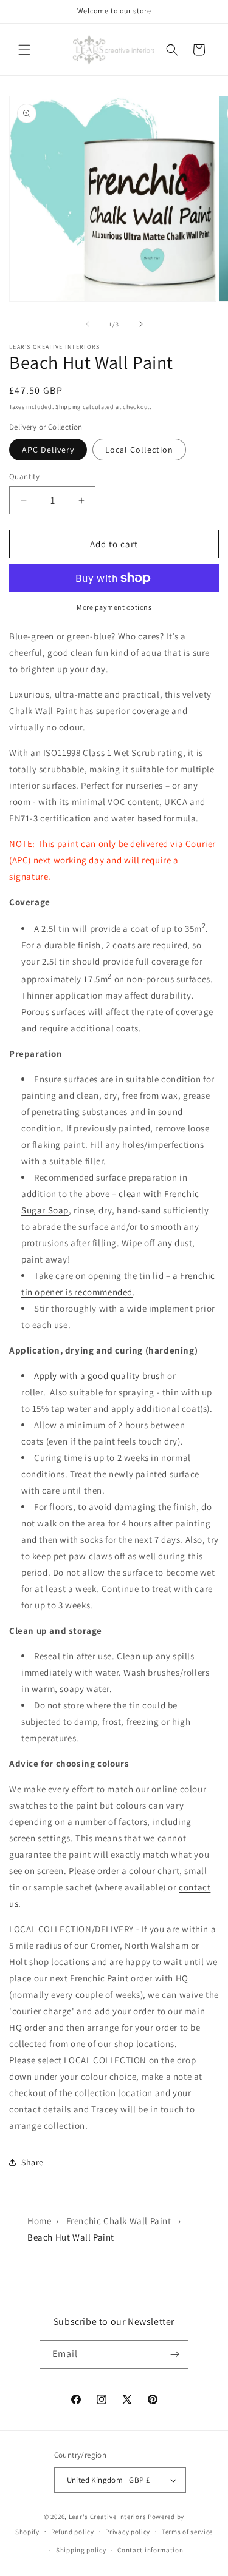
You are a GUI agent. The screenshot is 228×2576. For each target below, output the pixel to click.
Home (39, 2221)
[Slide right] (141, 324)
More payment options (114, 607)
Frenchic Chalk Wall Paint (119, 2221)
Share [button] (33, 2162)
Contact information (150, 2550)
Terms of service (187, 2532)
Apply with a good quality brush (100, 1376)
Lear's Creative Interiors (108, 2517)
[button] (24, 50)
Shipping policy (81, 2550)
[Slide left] (88, 324)
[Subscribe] (174, 2354)
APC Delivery (48, 450)
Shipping (68, 407)
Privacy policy (128, 2532)
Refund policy (73, 2532)
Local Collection (139, 450)
